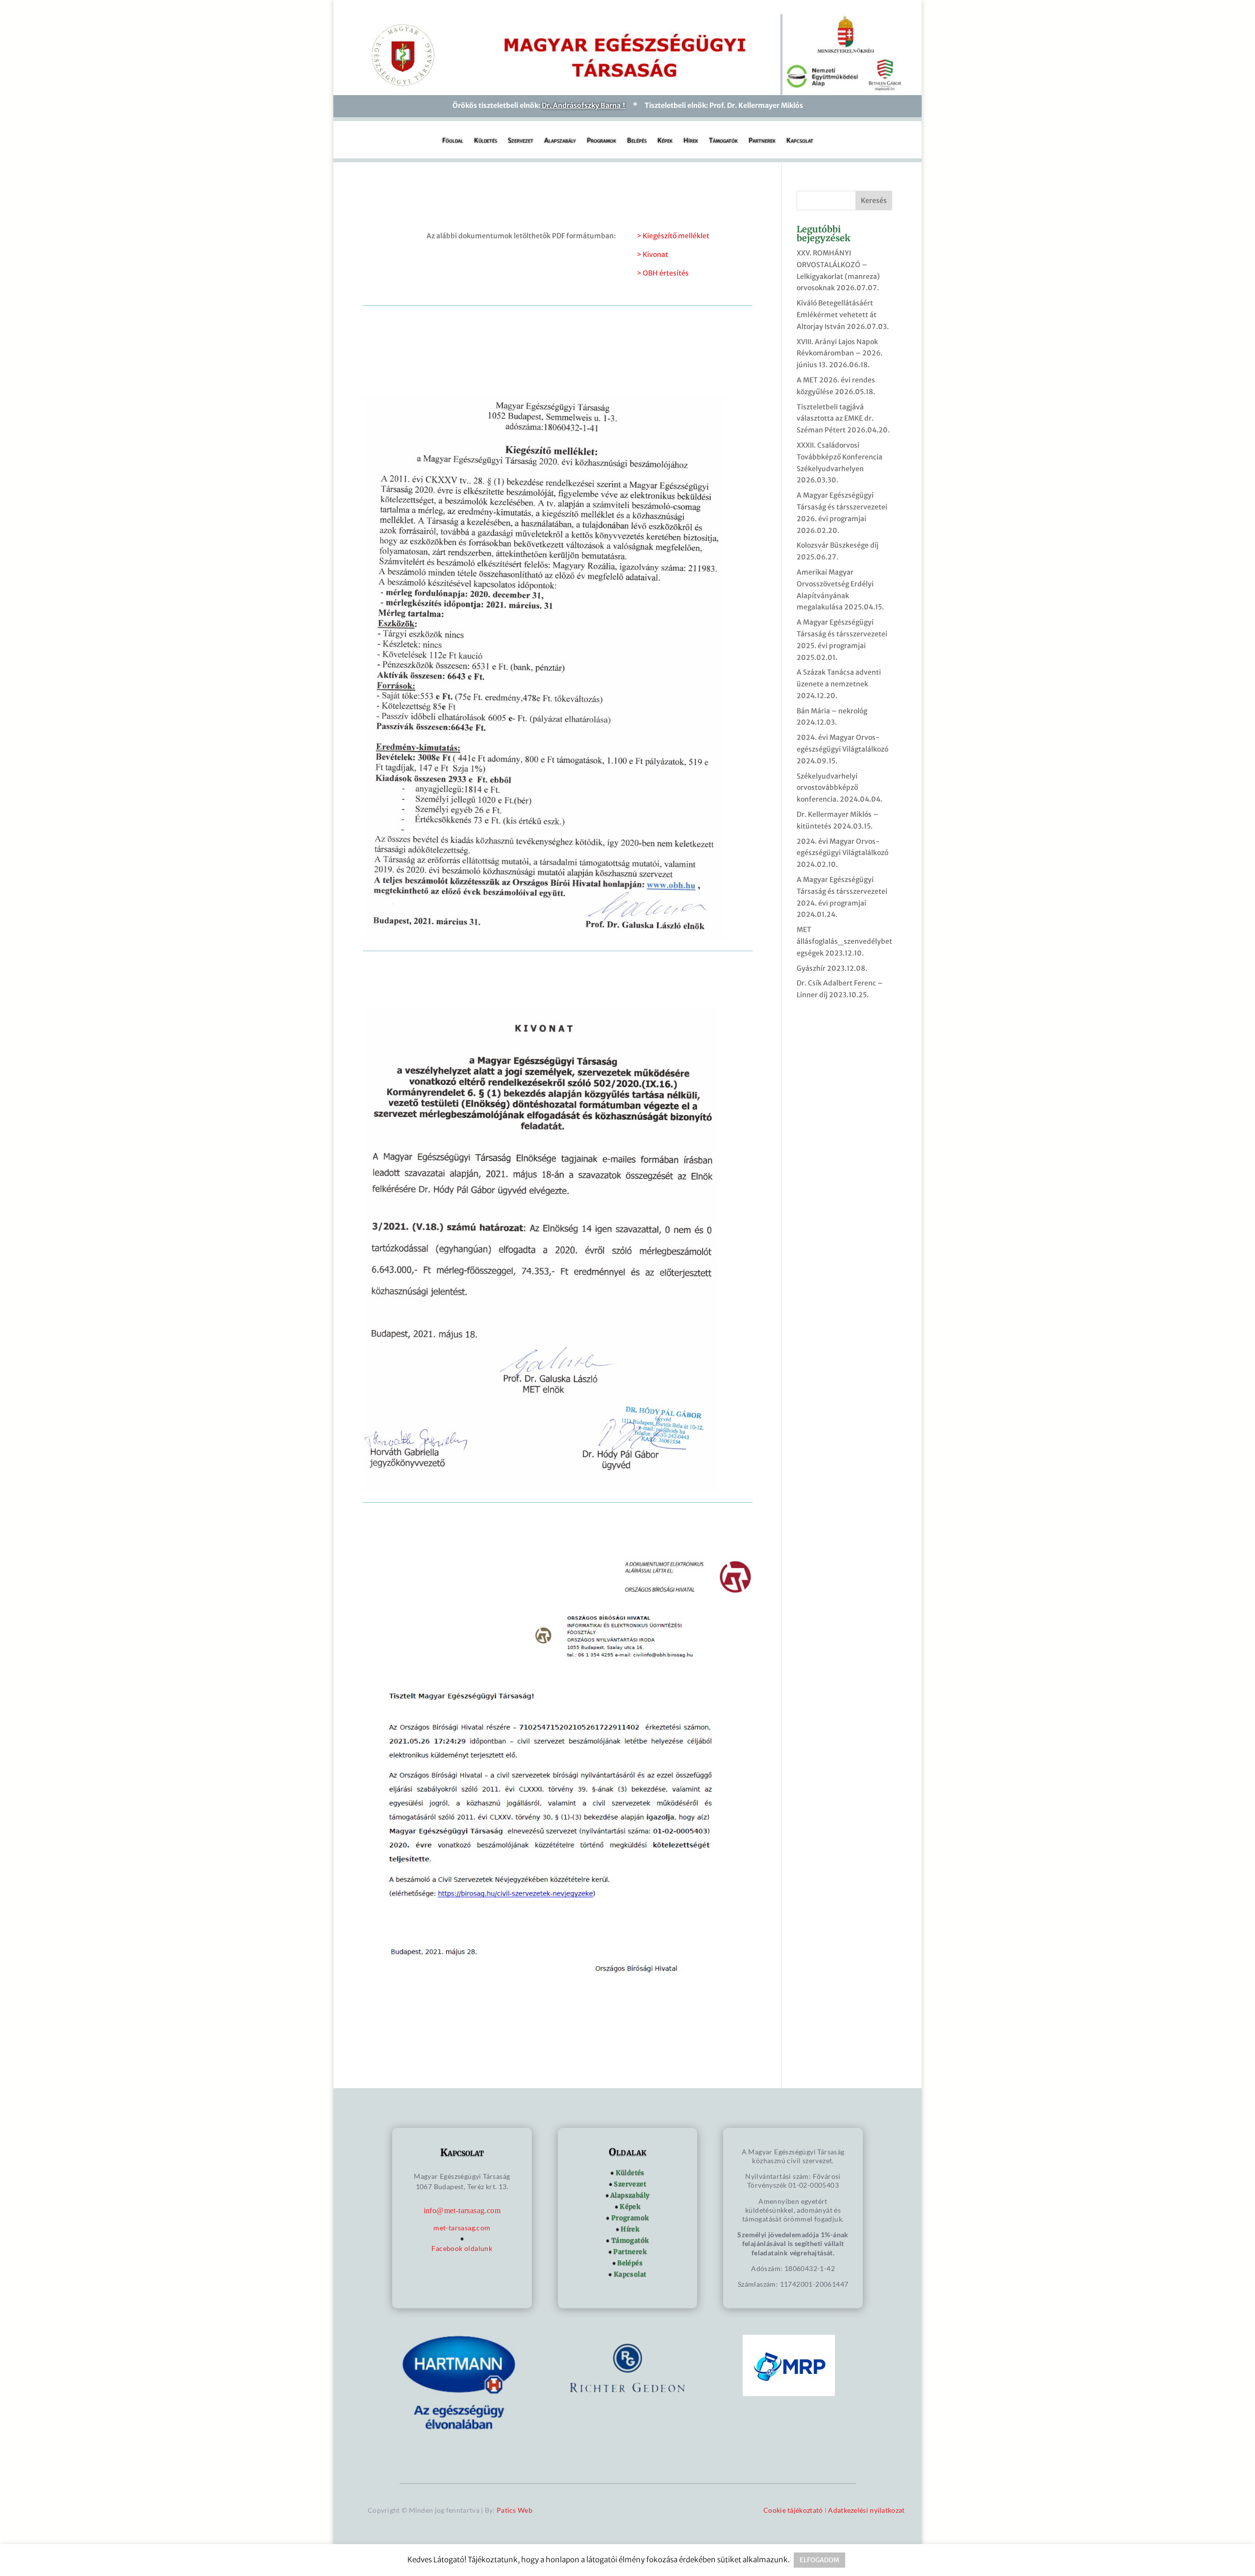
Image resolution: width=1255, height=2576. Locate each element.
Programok (602, 141)
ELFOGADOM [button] (819, 2560)
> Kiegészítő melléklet (673, 236)
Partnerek (762, 141)
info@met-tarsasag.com (462, 2210)
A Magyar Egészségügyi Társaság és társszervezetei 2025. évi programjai (842, 634)
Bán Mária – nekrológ (832, 711)
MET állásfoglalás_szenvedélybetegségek (844, 941)
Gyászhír (811, 968)
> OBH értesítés (663, 273)
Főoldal (453, 141)
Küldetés (486, 141)
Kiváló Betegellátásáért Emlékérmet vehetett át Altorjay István (837, 315)
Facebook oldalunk (462, 2248)
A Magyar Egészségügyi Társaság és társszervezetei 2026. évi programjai (842, 507)
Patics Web (515, 2510)
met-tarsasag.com (462, 2228)
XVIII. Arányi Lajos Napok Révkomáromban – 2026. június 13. (840, 354)
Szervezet (521, 141)
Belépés (637, 141)
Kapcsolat (800, 141)
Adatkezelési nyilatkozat (866, 2510)
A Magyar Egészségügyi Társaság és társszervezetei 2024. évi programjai (842, 891)
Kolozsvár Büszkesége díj (838, 545)
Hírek (691, 141)
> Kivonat (653, 254)
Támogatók (723, 141)
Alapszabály (560, 141)
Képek (665, 141)
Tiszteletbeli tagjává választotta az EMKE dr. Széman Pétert (835, 419)
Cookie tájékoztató (793, 2510)
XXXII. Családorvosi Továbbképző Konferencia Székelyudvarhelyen (840, 457)
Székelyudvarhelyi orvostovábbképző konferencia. (827, 788)
